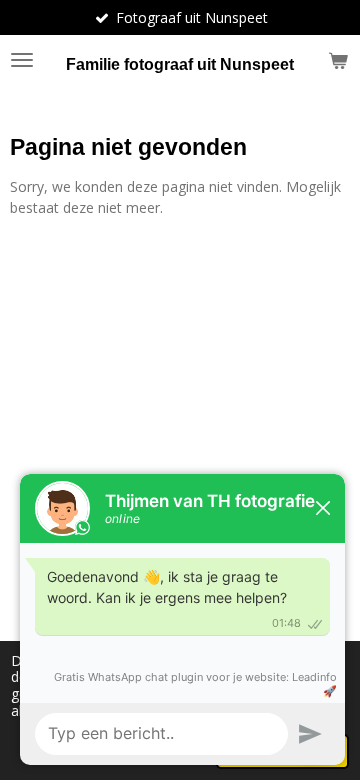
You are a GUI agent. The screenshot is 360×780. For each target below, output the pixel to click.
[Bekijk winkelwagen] (338, 60)
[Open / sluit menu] (22, 60)
